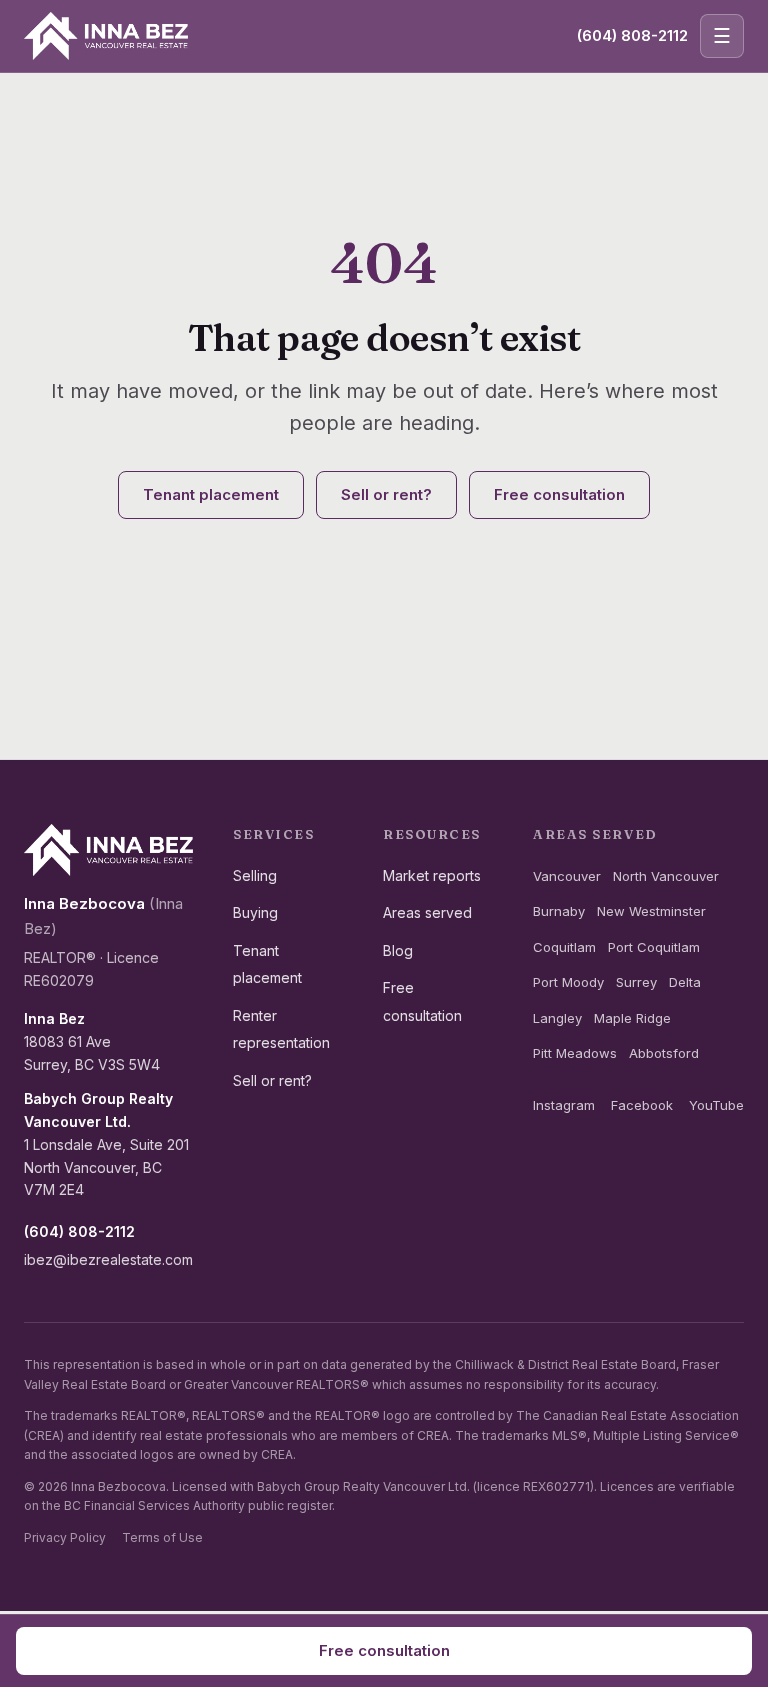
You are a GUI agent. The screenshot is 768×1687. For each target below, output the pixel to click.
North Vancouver (666, 876)
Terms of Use (162, 1537)
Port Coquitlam (654, 947)
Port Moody (568, 982)
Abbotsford (664, 1053)
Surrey (636, 982)
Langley (557, 1018)
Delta (685, 982)
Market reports (432, 875)
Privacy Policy (65, 1537)
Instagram (564, 1105)
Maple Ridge (632, 1018)
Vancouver (567, 876)
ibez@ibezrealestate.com (108, 1259)
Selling (255, 875)
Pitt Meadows (575, 1053)
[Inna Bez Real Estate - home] (106, 36)
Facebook (642, 1105)
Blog (398, 950)
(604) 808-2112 (632, 35)
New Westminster (651, 911)
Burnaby (559, 911)
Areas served (427, 912)
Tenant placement (211, 494)
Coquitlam (564, 947)
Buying (255, 912)
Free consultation (559, 494)
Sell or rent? (386, 494)
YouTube (716, 1105)
